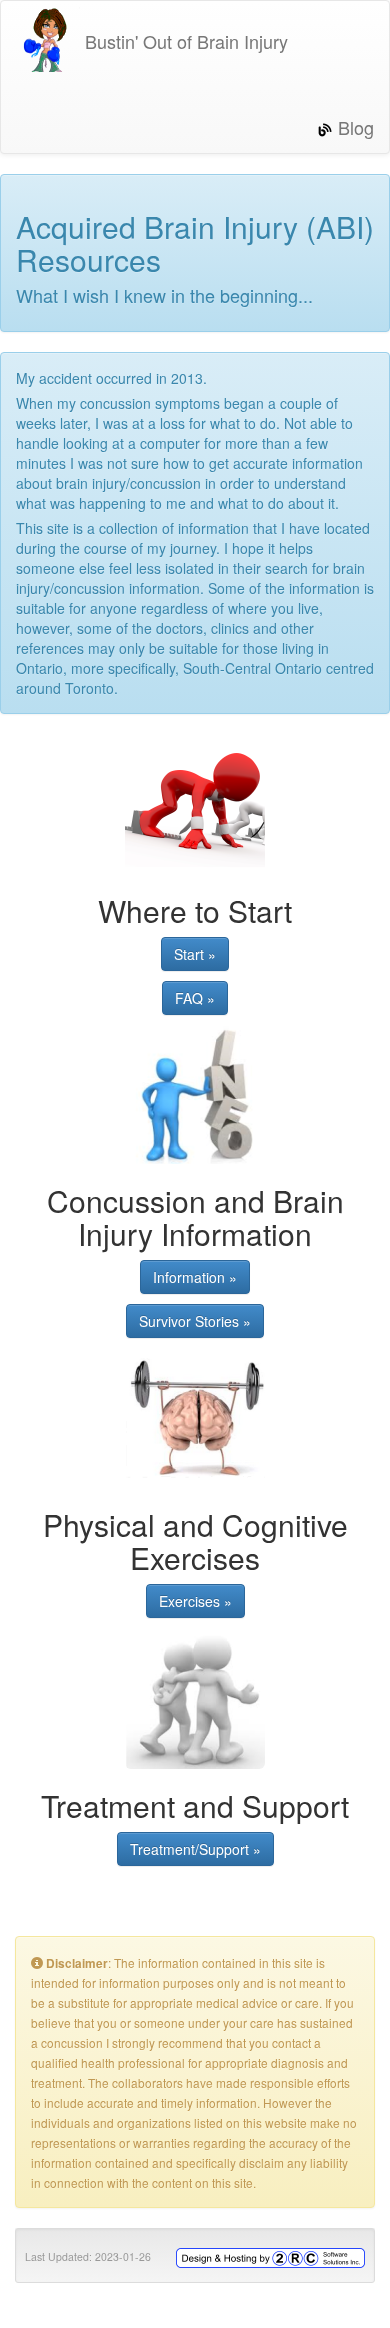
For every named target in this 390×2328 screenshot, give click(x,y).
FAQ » (195, 998)
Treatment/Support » (195, 1849)
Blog (353, 127)
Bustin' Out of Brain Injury (184, 41)
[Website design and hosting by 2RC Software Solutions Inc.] (270, 2256)
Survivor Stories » (195, 1321)
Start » (195, 954)
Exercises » (195, 1601)
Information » (195, 1277)
